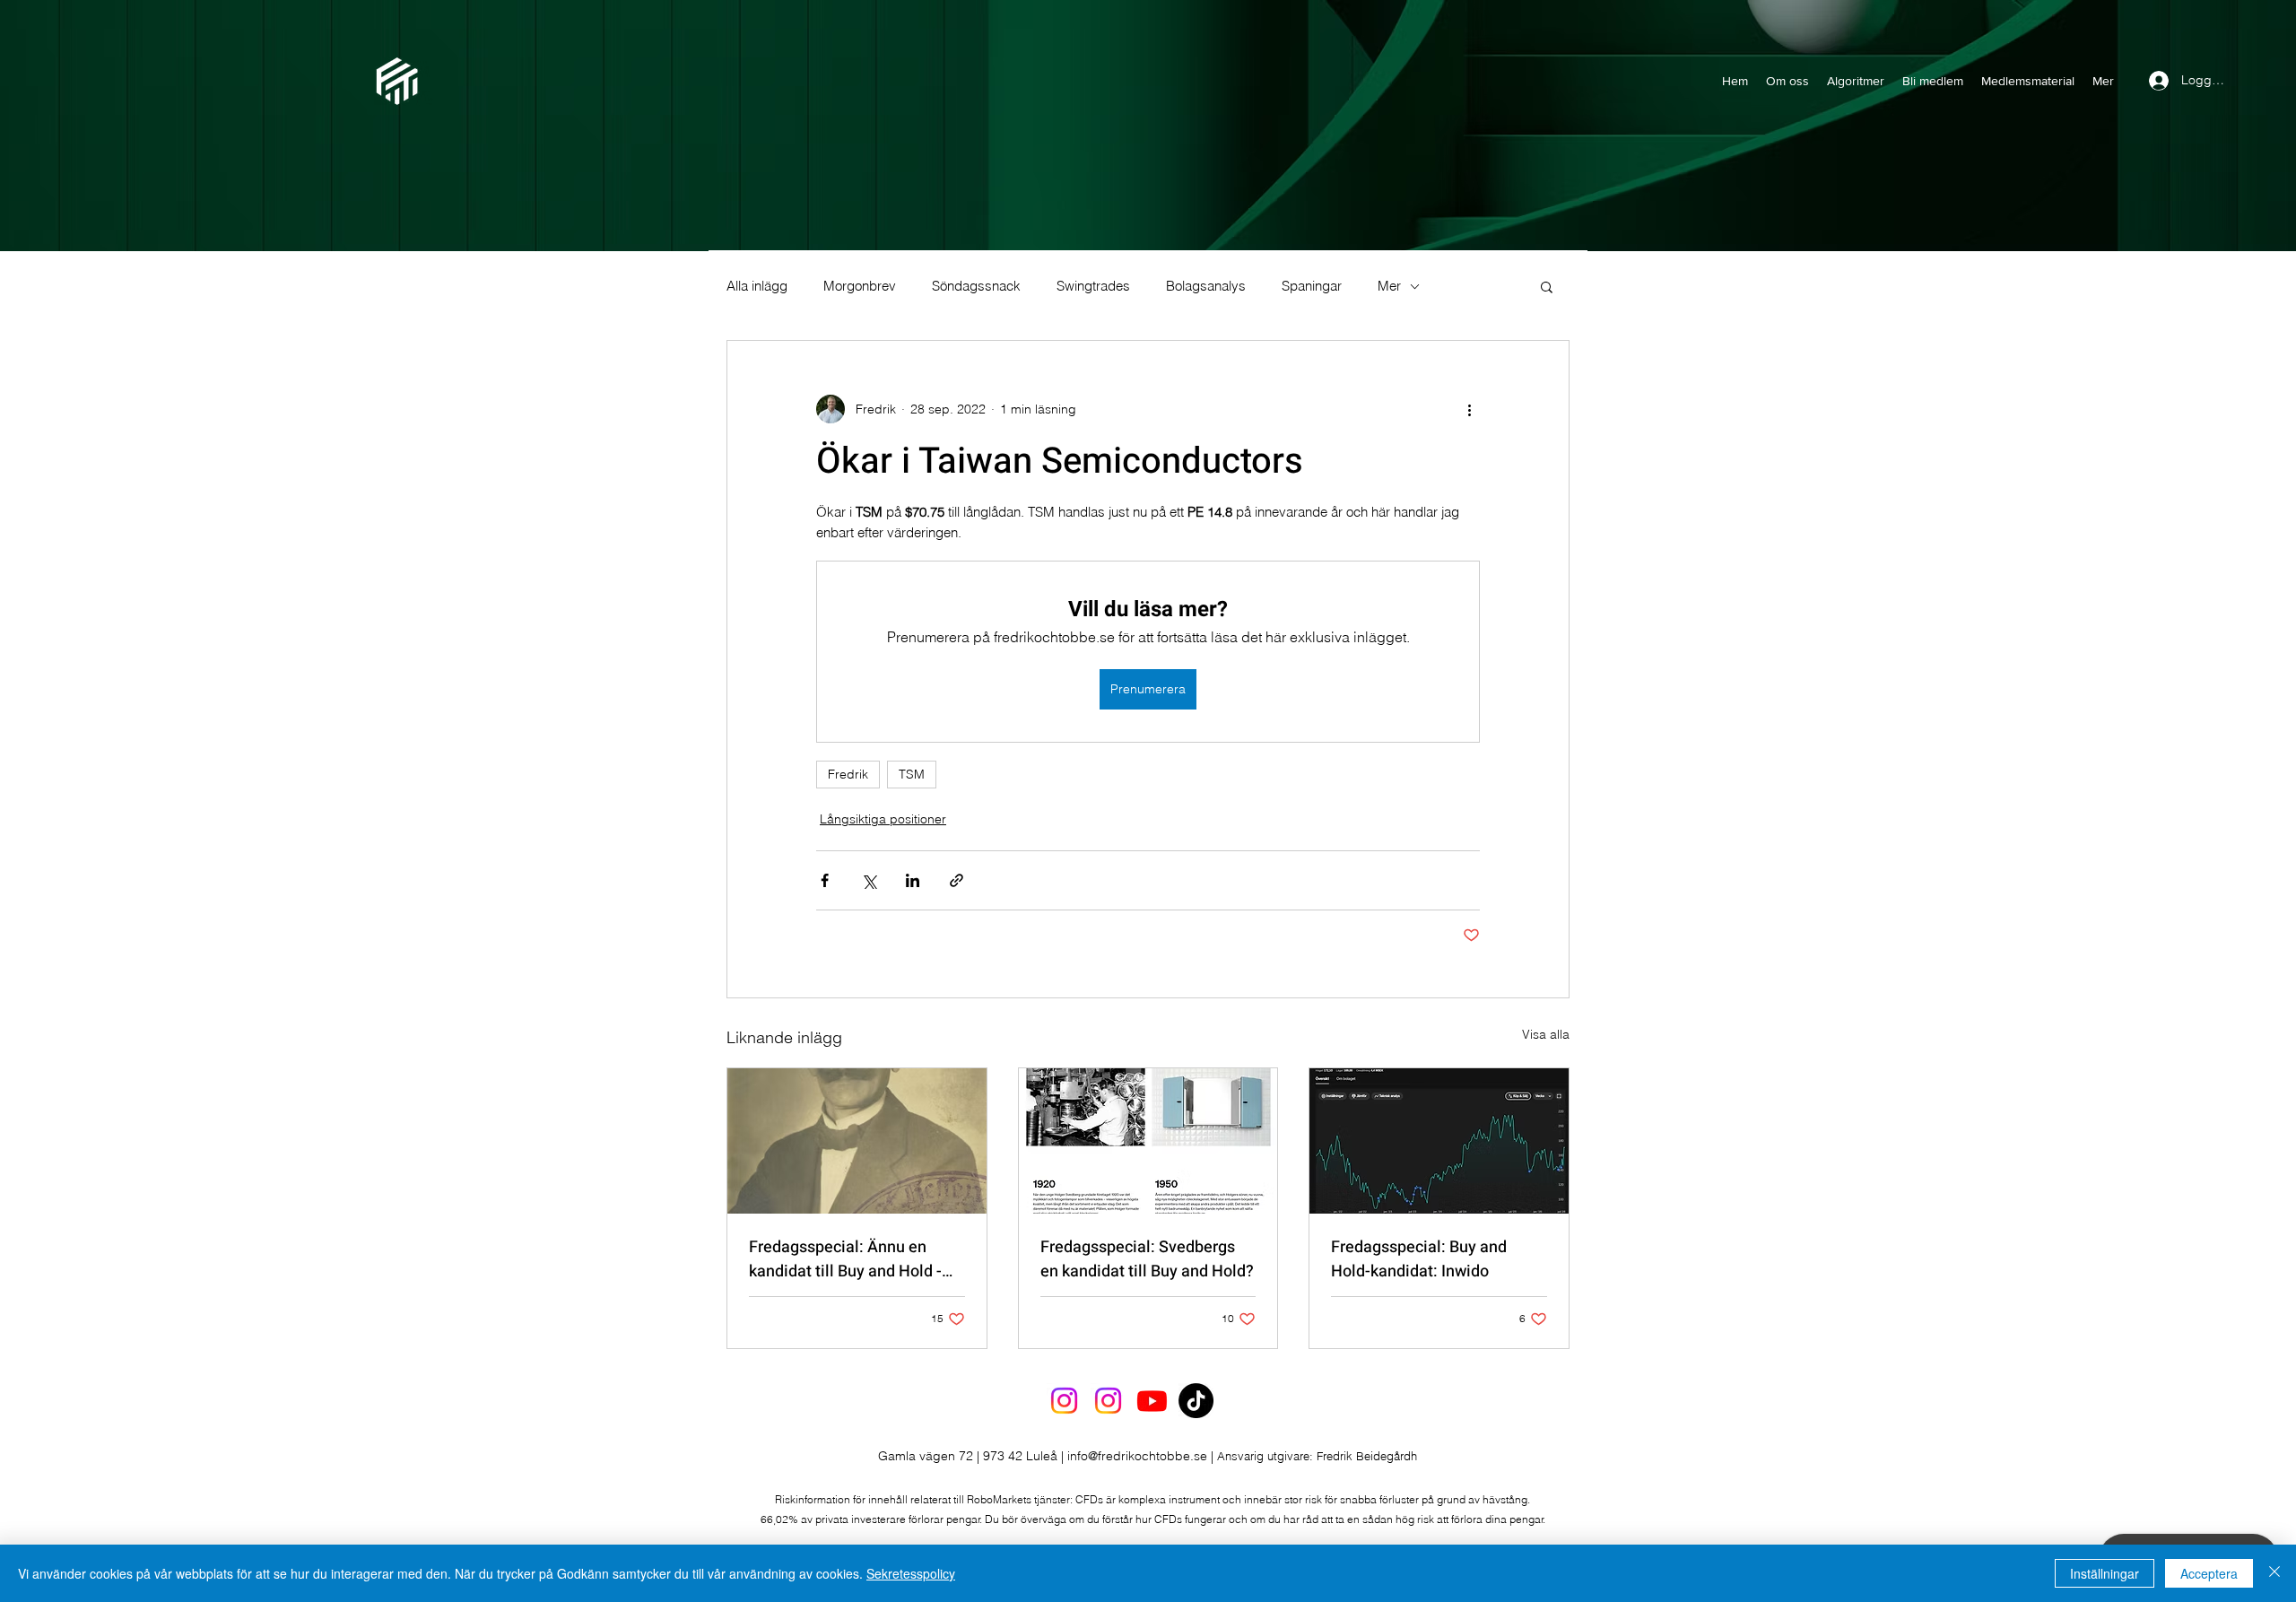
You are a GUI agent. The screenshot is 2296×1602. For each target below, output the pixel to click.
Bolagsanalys (1206, 286)
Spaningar (1312, 286)
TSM (912, 774)
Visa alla (1546, 1034)
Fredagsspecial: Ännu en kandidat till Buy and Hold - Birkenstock (845, 1259)
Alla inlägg (757, 286)
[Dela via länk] (957, 880)
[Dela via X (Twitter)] (869, 880)
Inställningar (2105, 1573)
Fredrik (848, 774)
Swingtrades (1093, 286)
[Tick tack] (1196, 1401)
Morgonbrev (860, 286)
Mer (1389, 286)
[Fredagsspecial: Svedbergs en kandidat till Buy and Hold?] (1148, 1141)
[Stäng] (2274, 1573)
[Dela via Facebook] (825, 880)
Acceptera (2209, 1573)
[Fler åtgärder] (1469, 409)
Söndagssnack (976, 286)
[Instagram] (1064, 1401)
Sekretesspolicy (911, 1573)
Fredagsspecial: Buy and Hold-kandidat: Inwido (1419, 1259)
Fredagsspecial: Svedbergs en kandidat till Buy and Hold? (1147, 1259)
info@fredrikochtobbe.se (1137, 1456)
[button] (1547, 286)
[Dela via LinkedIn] (913, 880)
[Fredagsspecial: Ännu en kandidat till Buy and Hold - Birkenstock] (857, 1141)
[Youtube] (1152, 1401)
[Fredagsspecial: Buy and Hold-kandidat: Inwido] (1439, 1141)
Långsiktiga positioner (883, 819)
